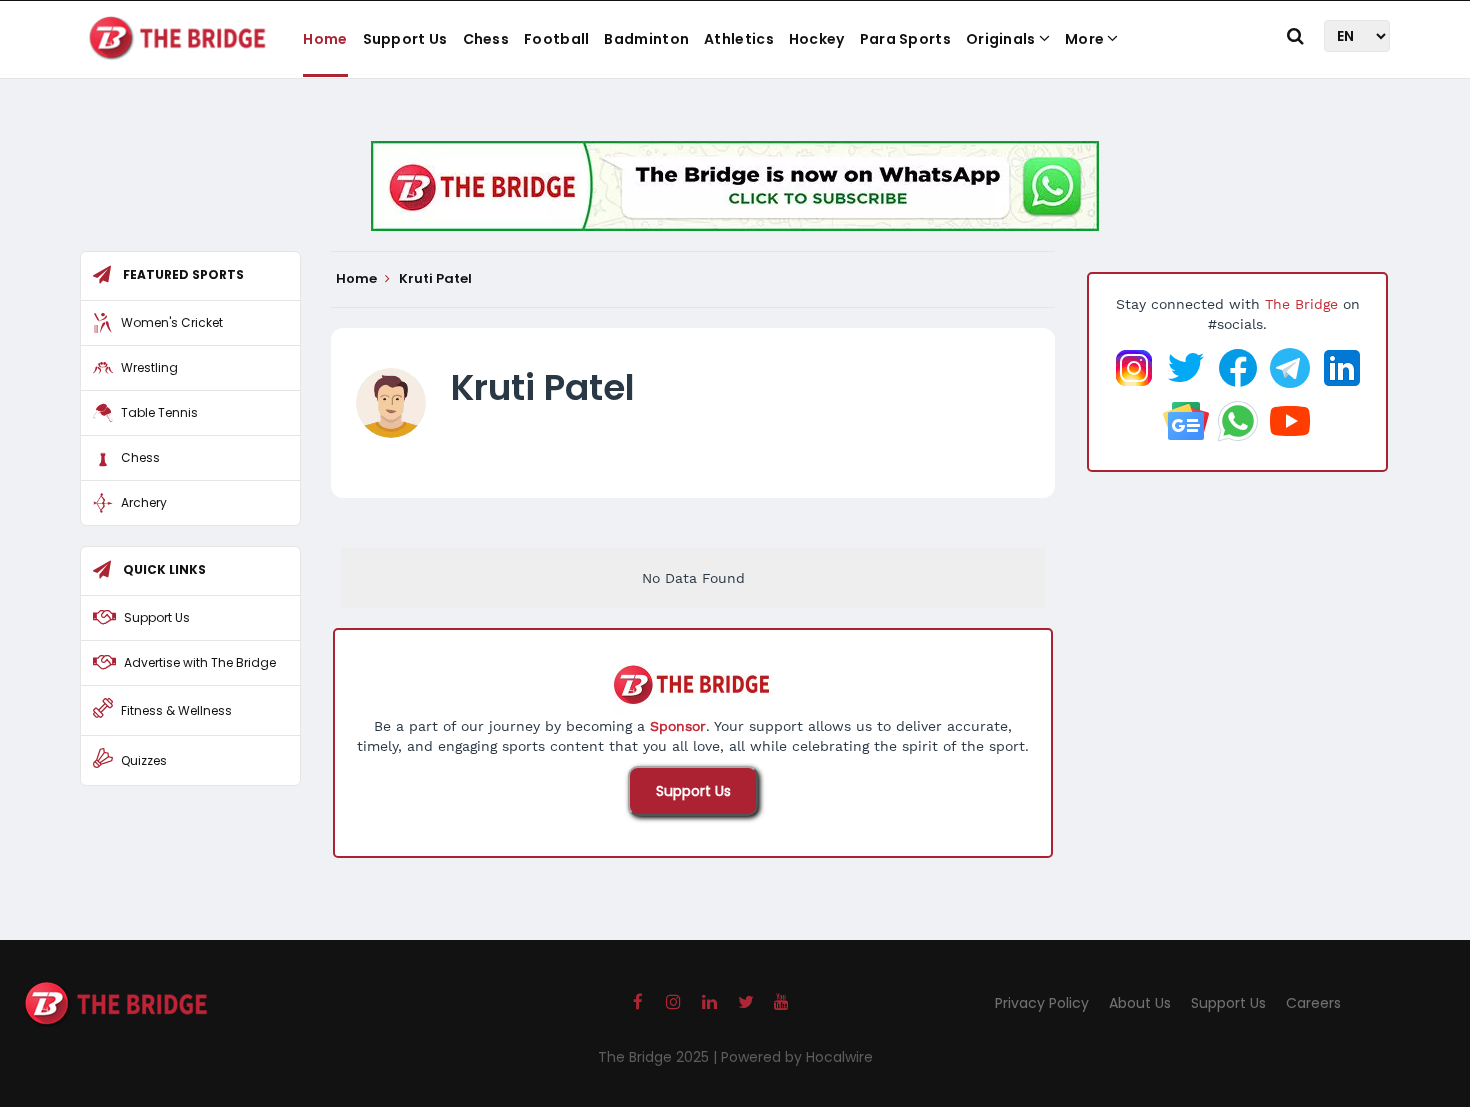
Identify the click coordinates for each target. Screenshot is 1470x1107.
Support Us (405, 39)
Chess (486, 39)
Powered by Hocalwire (797, 1057)
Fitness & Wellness (176, 710)
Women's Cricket (172, 322)
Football (556, 39)
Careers (1313, 1003)
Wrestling (149, 367)
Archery (144, 502)
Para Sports (905, 39)
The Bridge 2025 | (659, 1057)
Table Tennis (159, 412)
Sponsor (678, 726)
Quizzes (144, 760)
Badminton (646, 39)
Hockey (817, 39)
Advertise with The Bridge (200, 662)
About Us (1140, 1003)
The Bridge (1301, 304)
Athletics (739, 39)
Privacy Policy (1042, 1003)
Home (325, 39)
